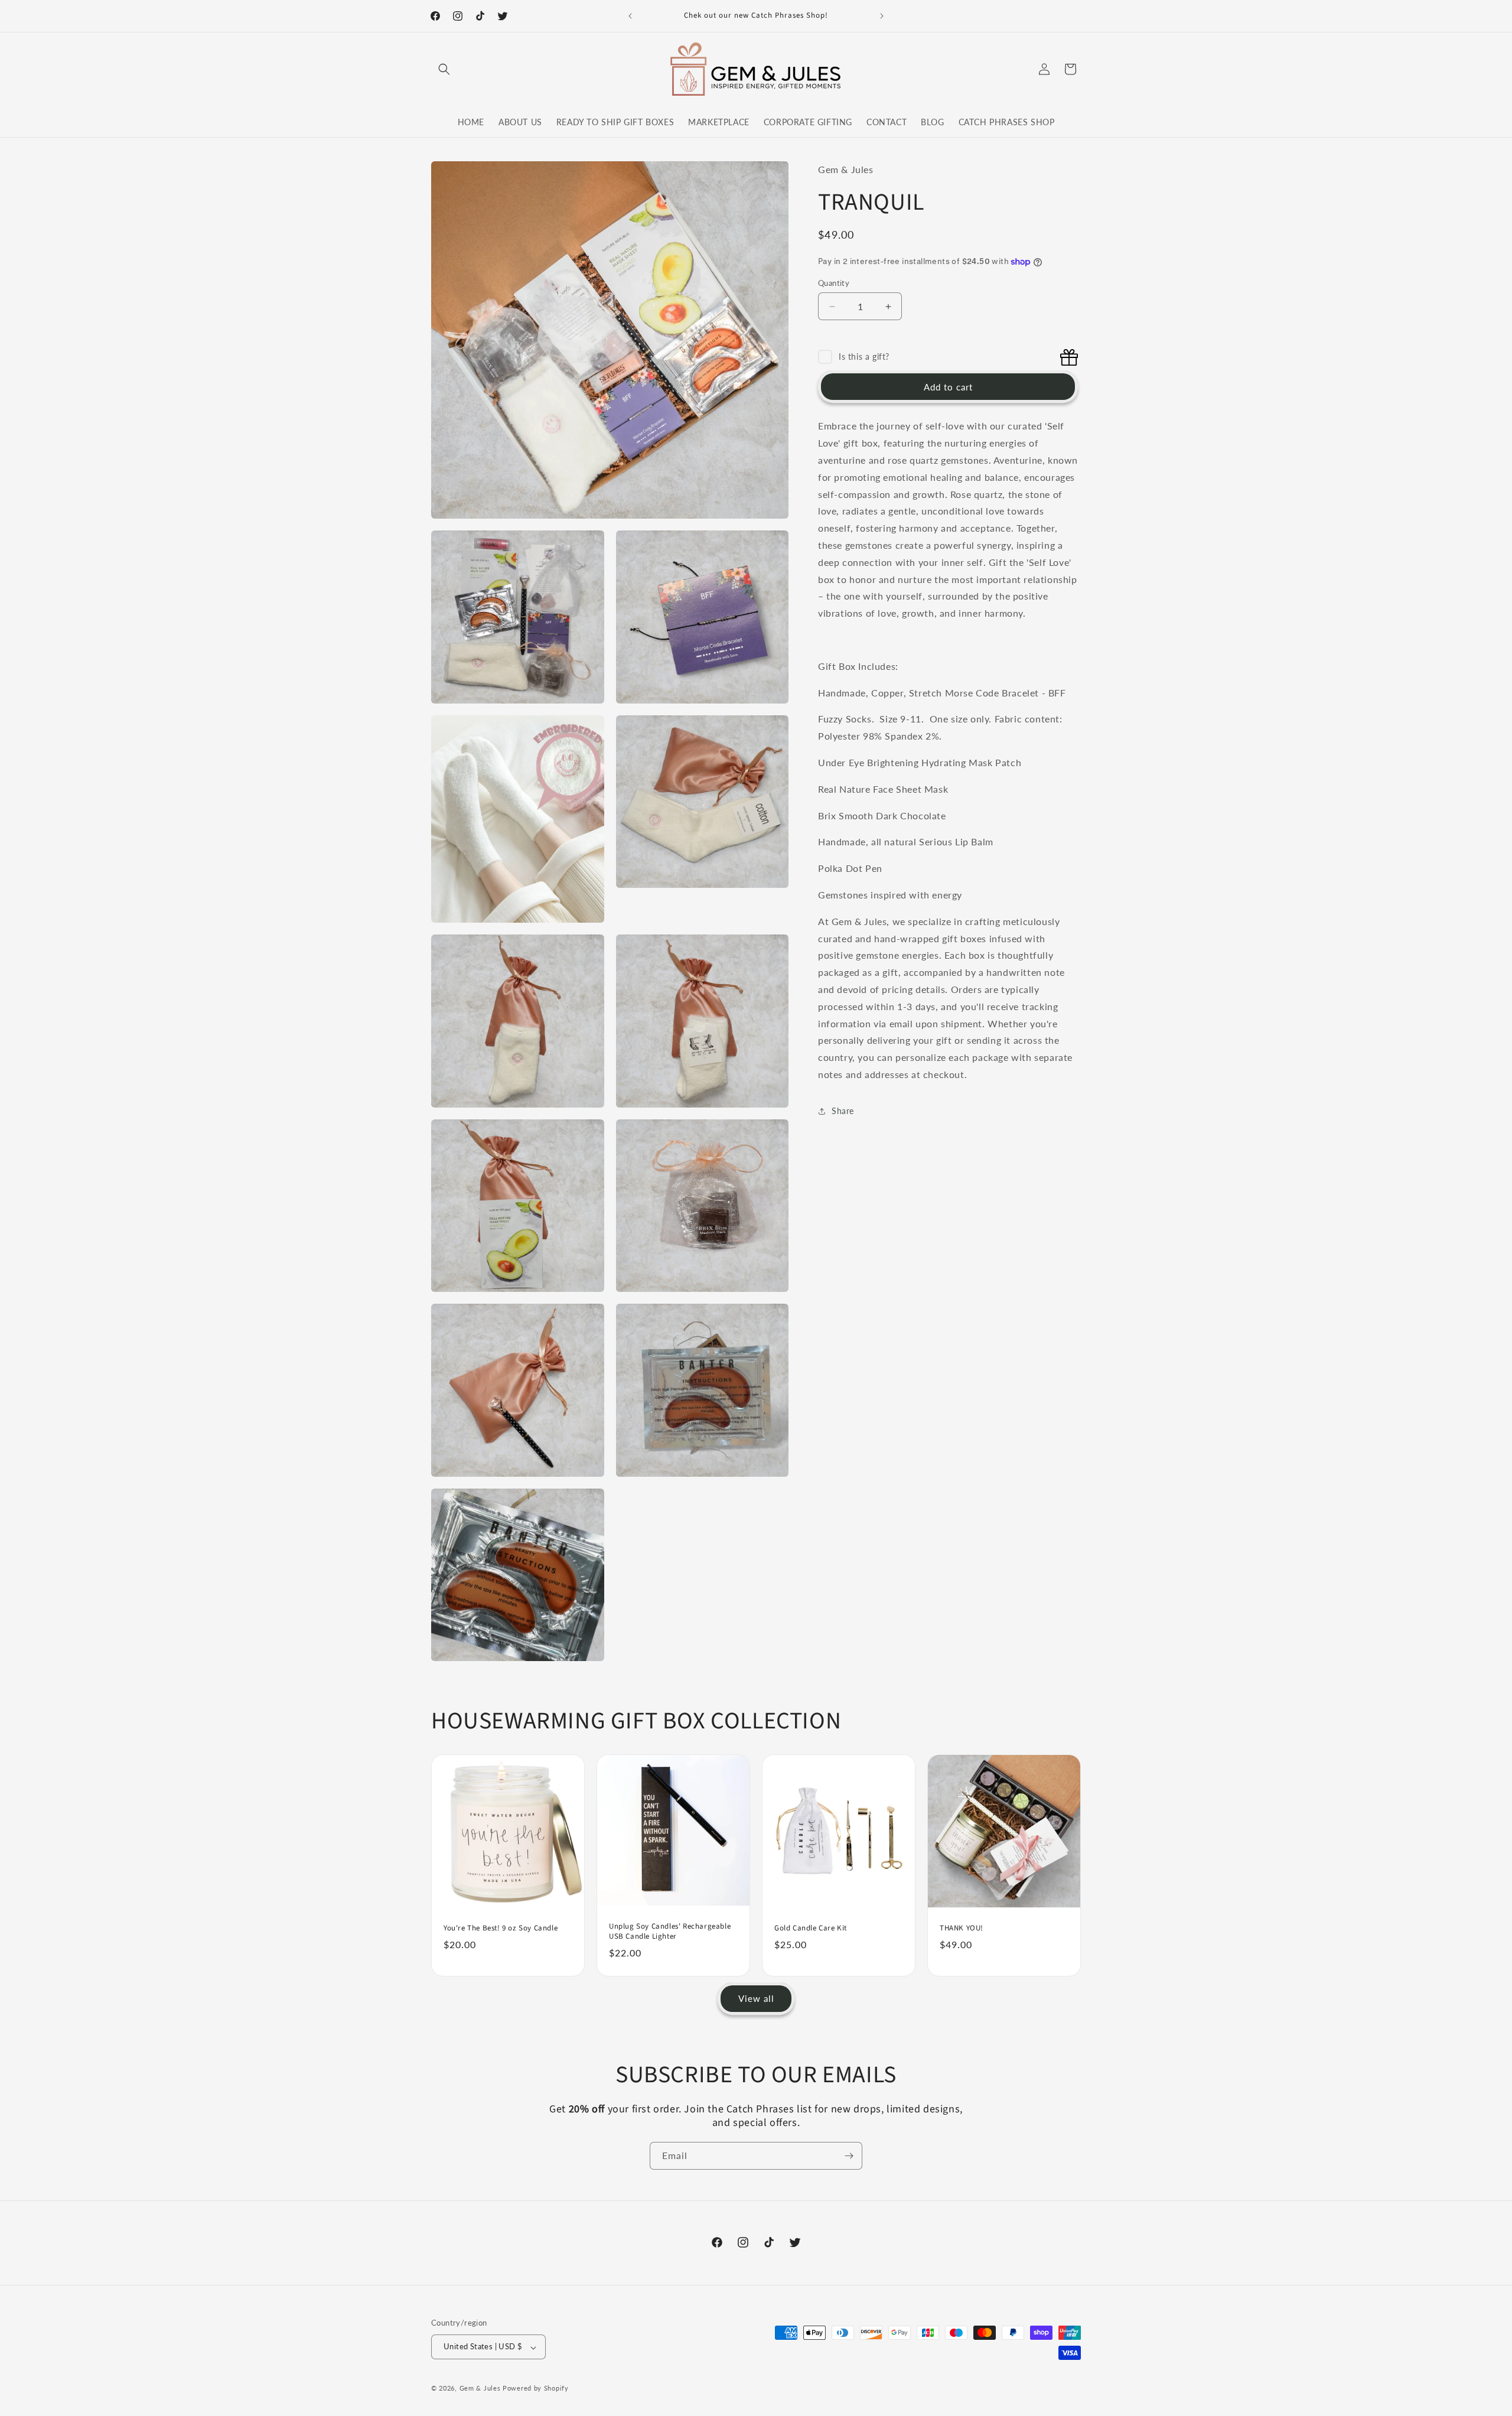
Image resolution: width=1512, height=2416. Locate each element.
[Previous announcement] (630, 16)
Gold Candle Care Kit (811, 1928)
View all (756, 1999)
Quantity (834, 283)
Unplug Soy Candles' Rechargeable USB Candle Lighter (670, 1932)
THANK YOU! (962, 1928)
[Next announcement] (882, 16)
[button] (444, 69)
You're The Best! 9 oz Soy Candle (501, 1928)
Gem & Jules (480, 2389)
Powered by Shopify (536, 2389)
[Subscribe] (849, 2156)
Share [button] (843, 1111)
